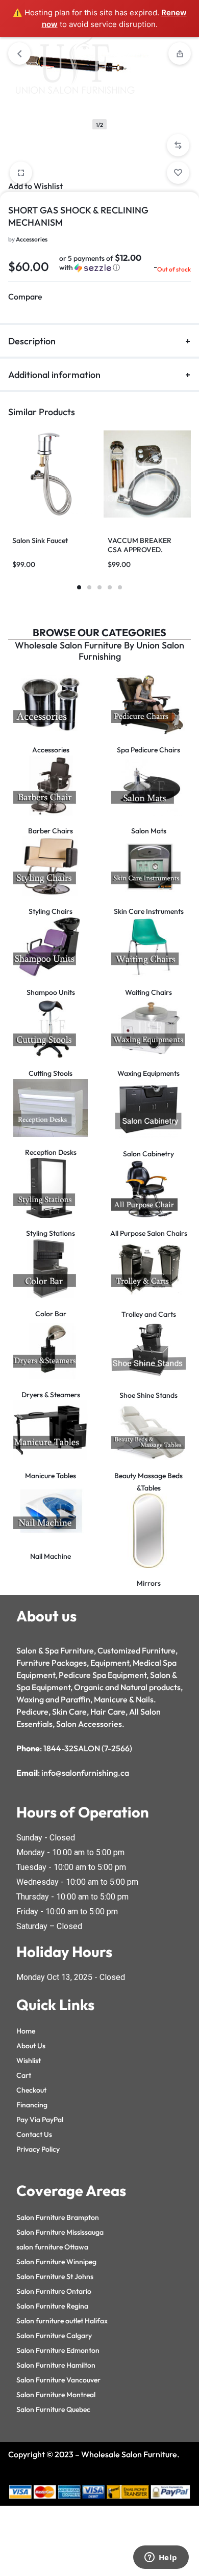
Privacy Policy (38, 2149)
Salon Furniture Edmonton (58, 2350)
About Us (31, 2046)
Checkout (31, 2090)
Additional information (54, 375)
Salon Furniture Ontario (54, 2291)
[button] (178, 145)
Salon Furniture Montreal (56, 2395)
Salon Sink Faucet (40, 540)
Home (26, 2031)
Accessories (32, 239)
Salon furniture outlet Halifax (62, 2321)
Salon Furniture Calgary (54, 2336)
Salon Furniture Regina (52, 2306)
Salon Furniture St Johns (55, 2276)
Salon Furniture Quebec (53, 2409)
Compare (25, 296)
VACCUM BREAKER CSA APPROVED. (140, 545)
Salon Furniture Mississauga (60, 2232)
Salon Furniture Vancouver (58, 2380)
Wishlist (29, 2060)
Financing (32, 2105)
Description (32, 341)
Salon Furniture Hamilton (56, 2365)
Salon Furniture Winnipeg (56, 2262)
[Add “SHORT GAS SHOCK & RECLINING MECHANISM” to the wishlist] (178, 173)
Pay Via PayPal (40, 2120)
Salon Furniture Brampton (58, 2217)
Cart (24, 2075)
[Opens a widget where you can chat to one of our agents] (161, 2558)
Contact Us (34, 2134)
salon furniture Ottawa (52, 2247)
